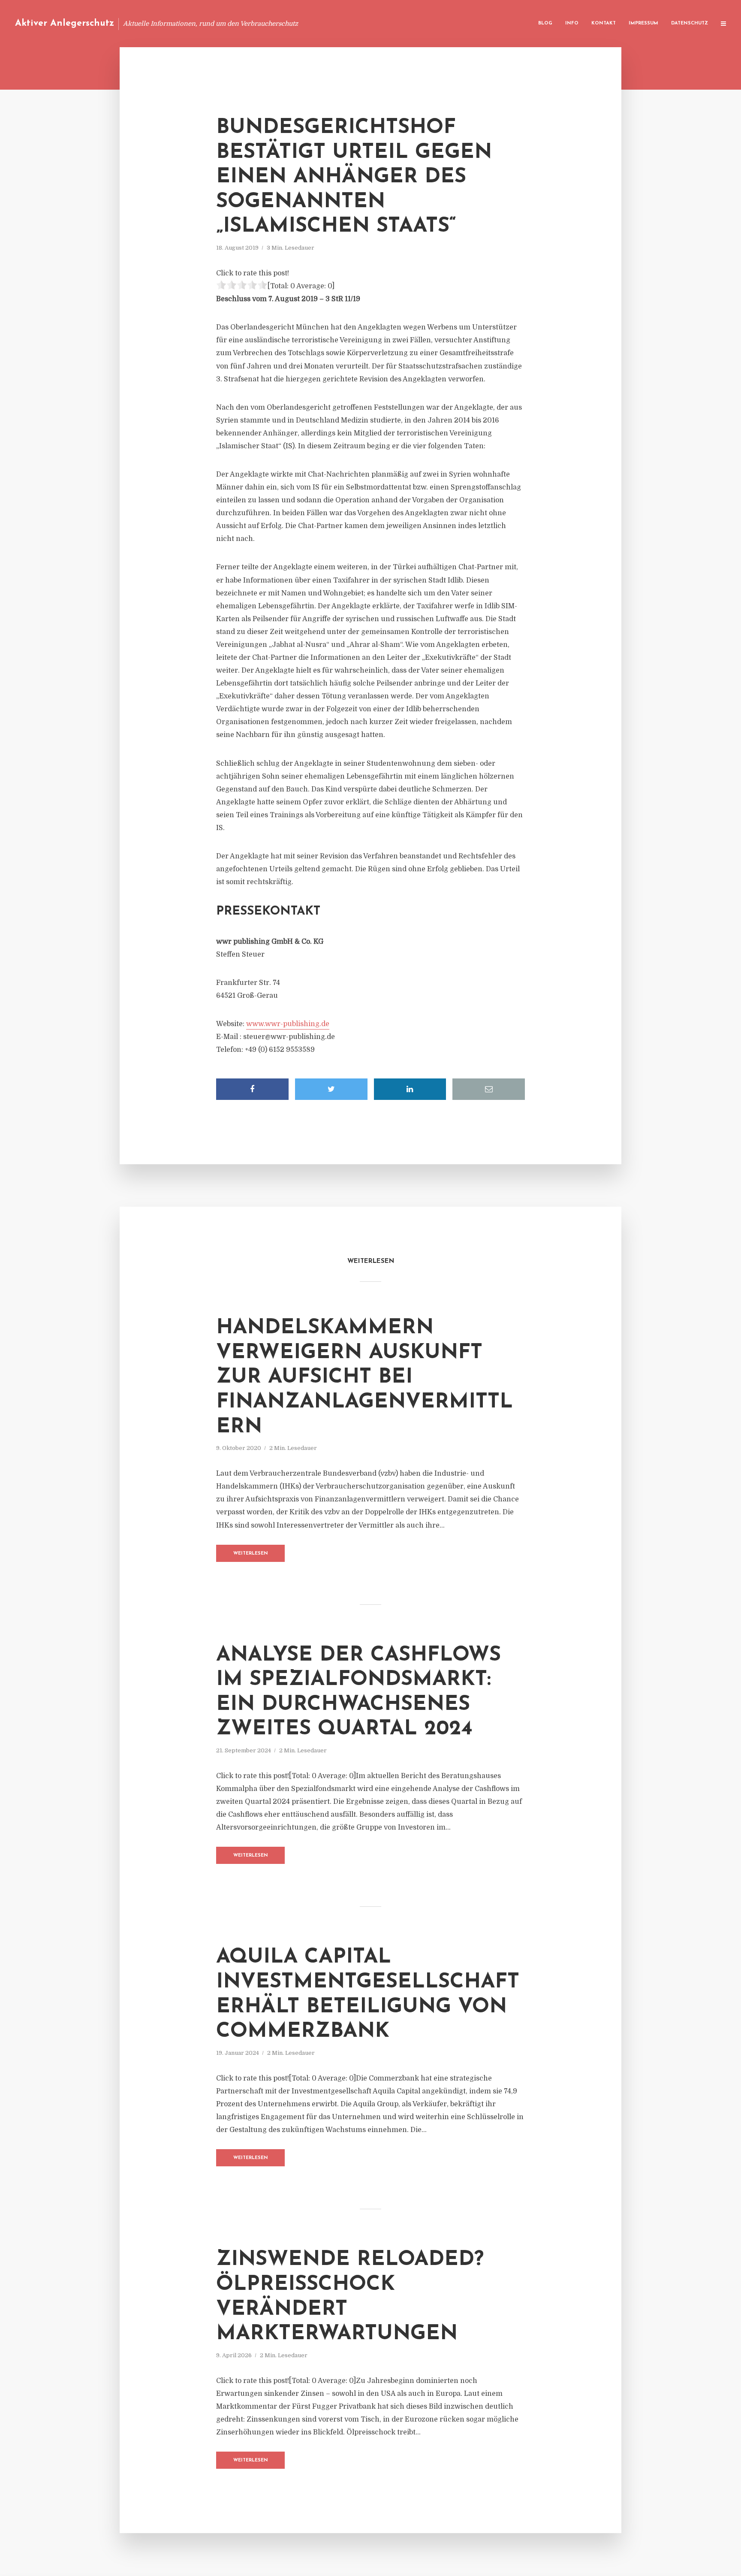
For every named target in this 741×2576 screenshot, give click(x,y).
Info (572, 23)
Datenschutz (690, 23)
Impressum (643, 23)
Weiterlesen (251, 1554)
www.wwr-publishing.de (288, 1024)
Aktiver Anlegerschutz (65, 23)
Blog (545, 23)
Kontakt (604, 23)
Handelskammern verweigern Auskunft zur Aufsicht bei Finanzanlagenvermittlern (364, 1377)
